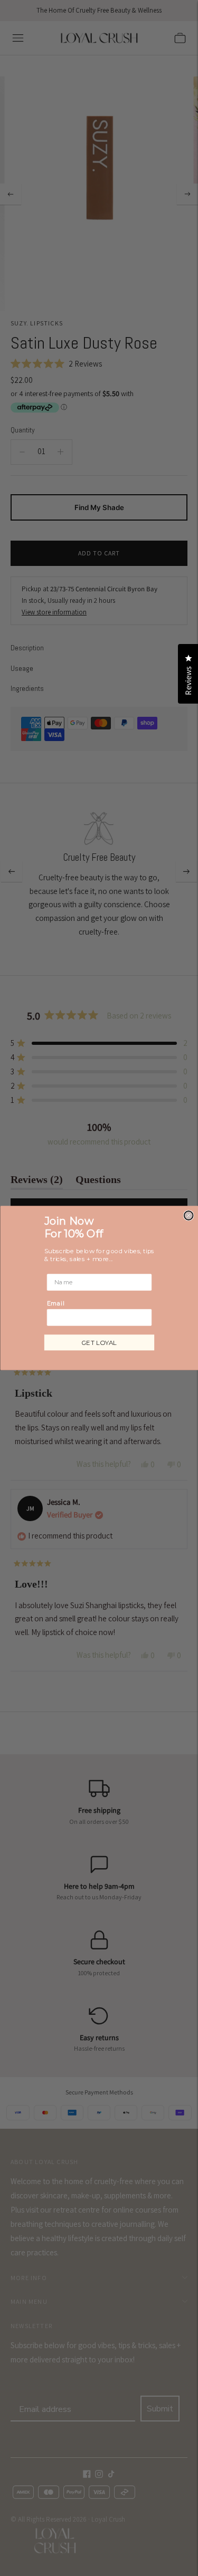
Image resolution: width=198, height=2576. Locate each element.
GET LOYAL (99, 1343)
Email (55, 1303)
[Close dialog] (188, 1215)
